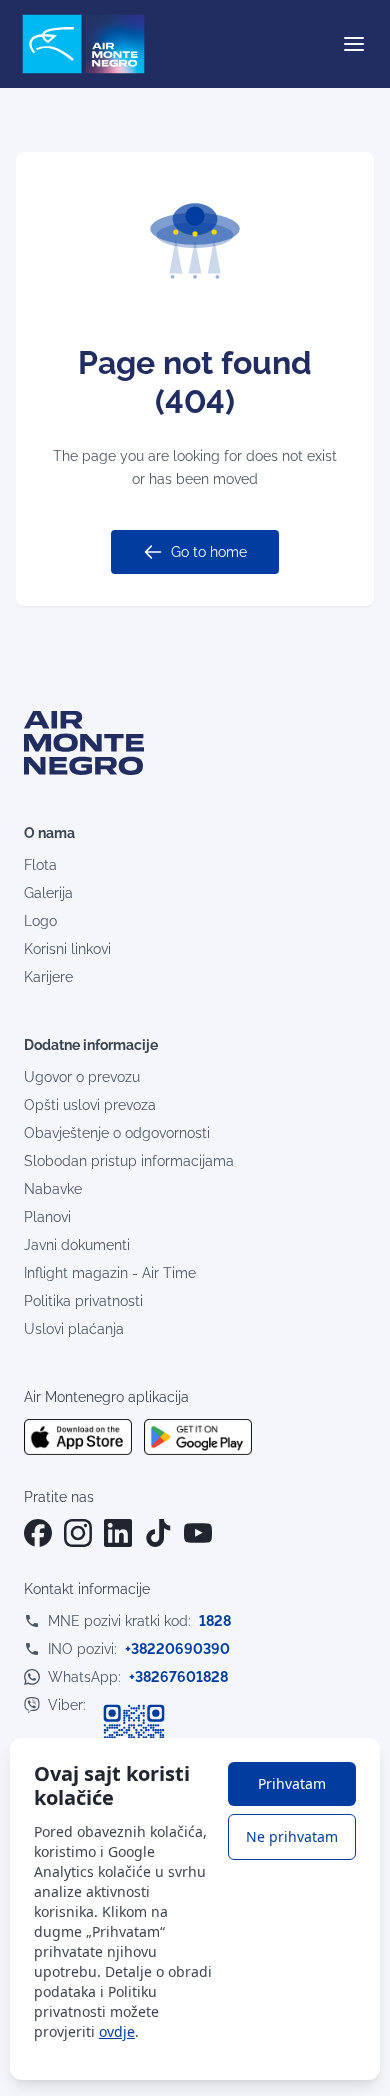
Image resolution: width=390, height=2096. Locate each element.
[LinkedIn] (118, 1533)
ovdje (117, 2031)
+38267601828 (178, 1677)
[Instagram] (78, 1533)
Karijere (48, 977)
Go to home (209, 552)
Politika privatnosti (83, 1301)
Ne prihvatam (292, 1836)
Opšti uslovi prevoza (90, 1105)
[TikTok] (158, 1533)
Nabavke (53, 1189)
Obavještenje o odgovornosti (117, 1133)
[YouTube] (198, 1533)
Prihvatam (292, 1783)
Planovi (47, 1217)
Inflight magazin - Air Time (110, 1273)
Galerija (48, 893)
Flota (40, 865)
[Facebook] (38, 1533)
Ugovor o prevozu (82, 1077)
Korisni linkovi (67, 949)
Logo (40, 921)
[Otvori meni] (354, 44)
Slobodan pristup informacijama (129, 1161)
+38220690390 (177, 1649)
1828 (215, 1621)
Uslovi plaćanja (74, 1329)
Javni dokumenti (77, 1245)
